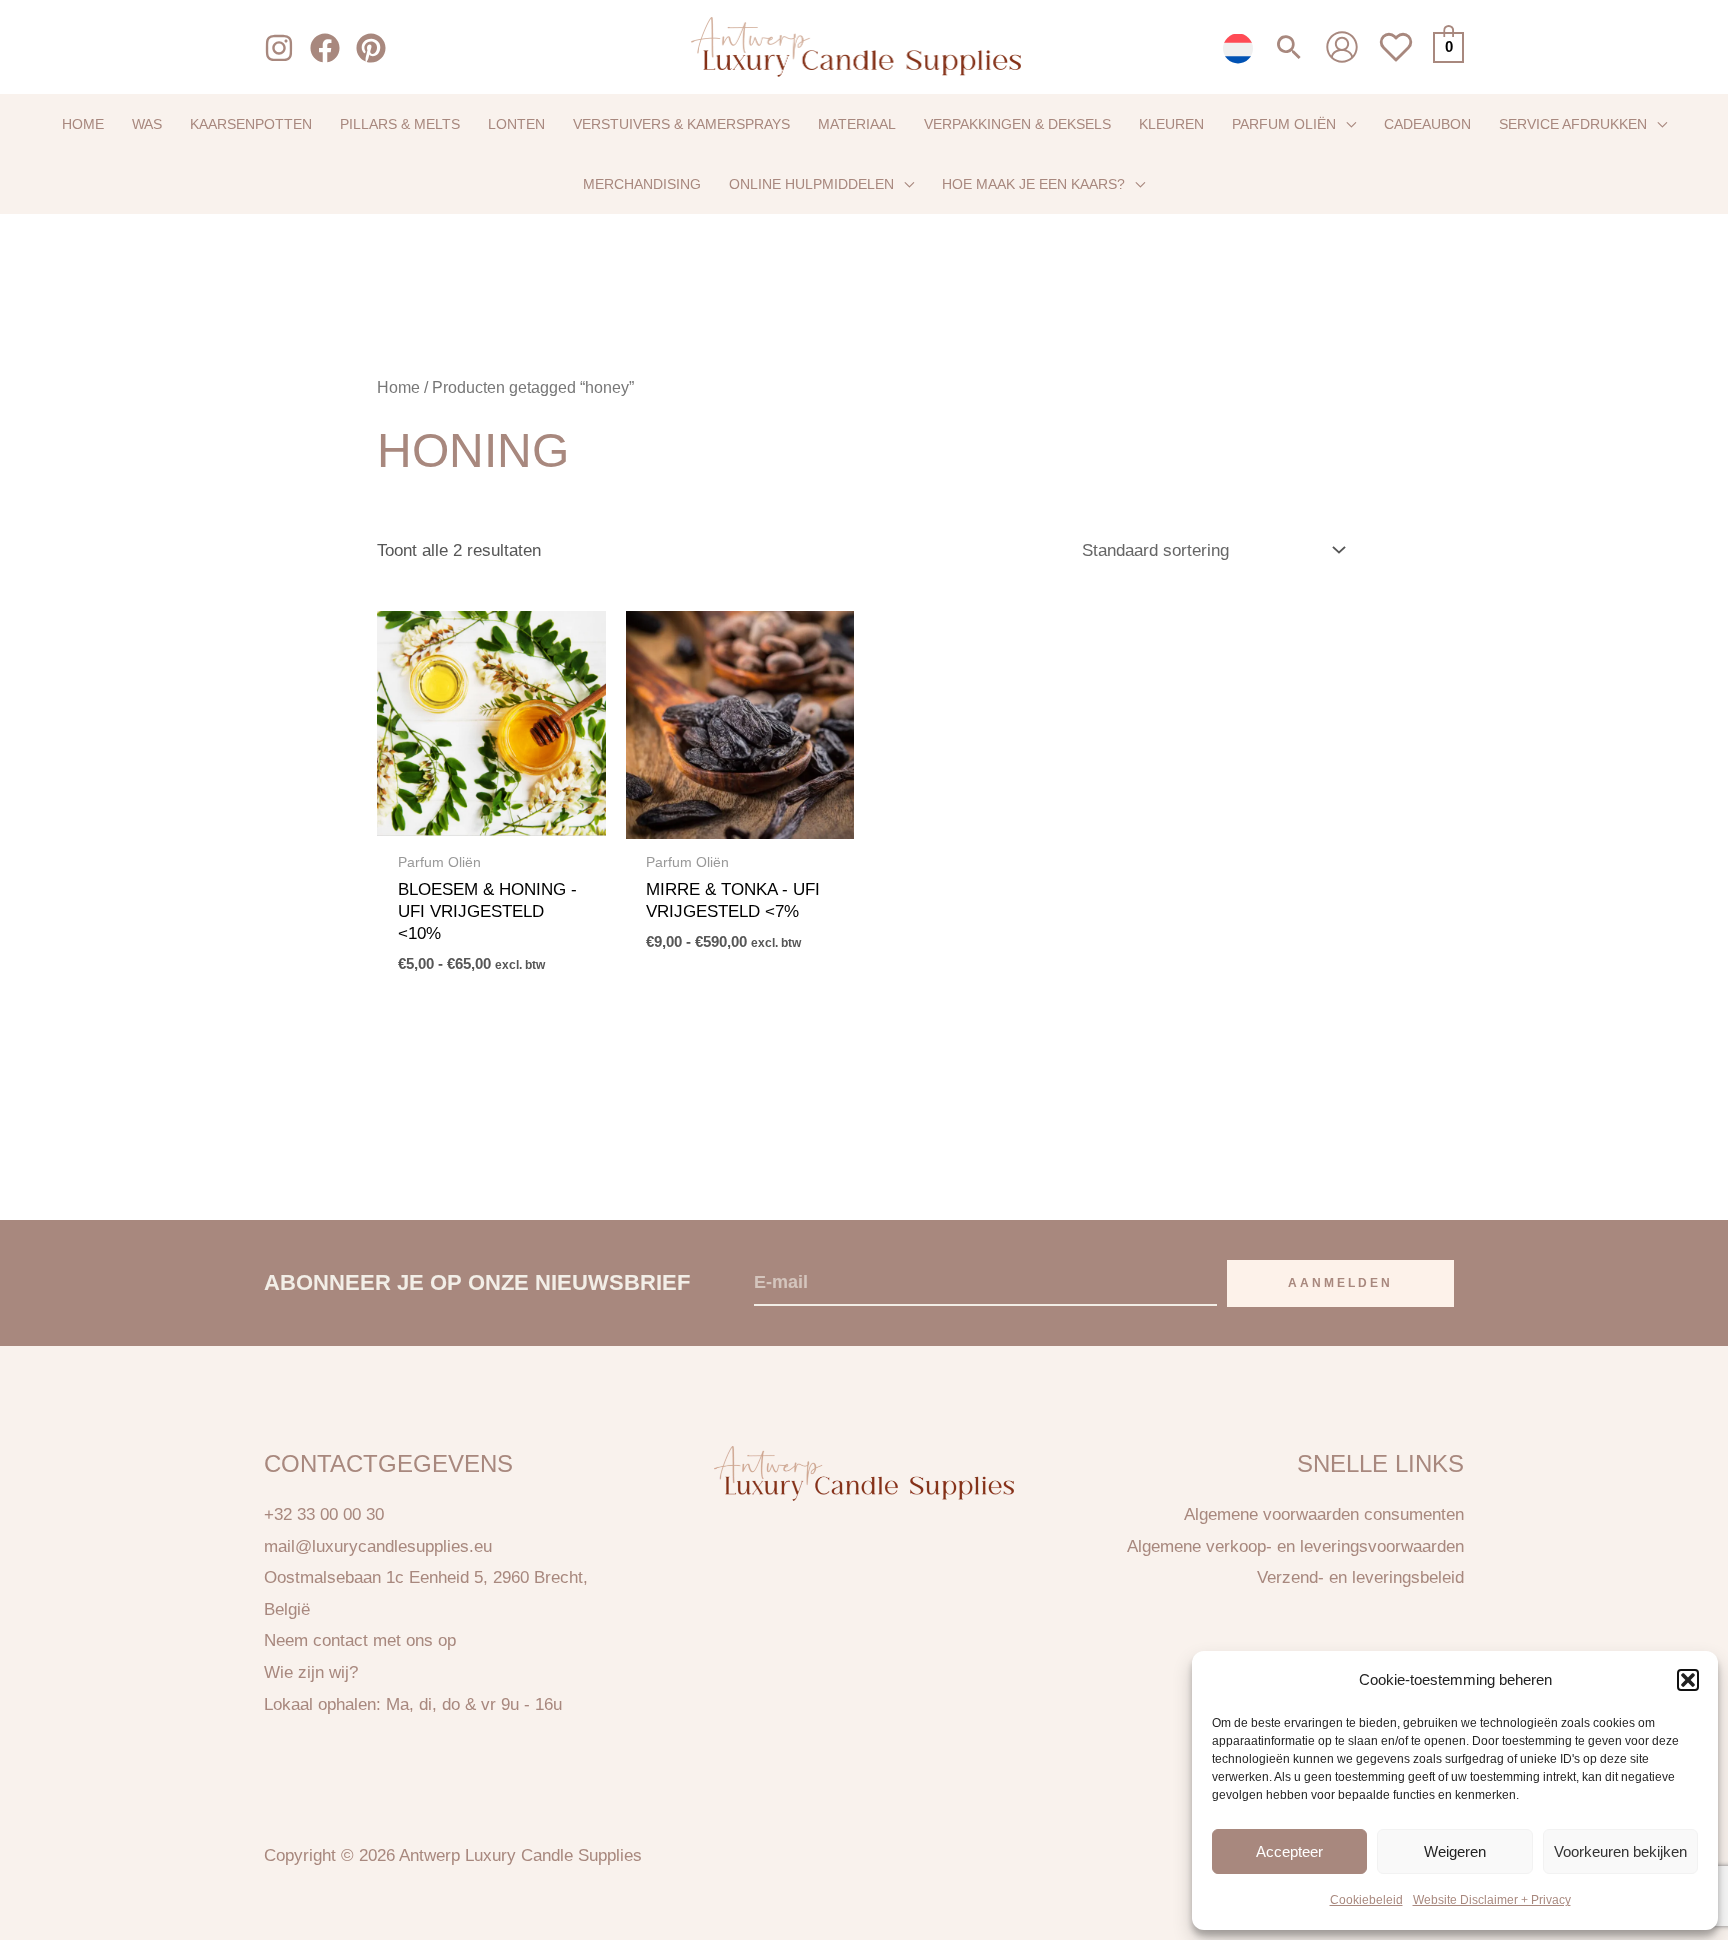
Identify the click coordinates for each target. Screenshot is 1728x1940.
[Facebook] (325, 48)
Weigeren (1455, 1850)
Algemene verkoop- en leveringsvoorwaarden (1295, 1546)
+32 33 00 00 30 (324, 1514)
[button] (1688, 1680)
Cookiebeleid (1366, 1900)
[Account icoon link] (1342, 47)
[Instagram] (279, 48)
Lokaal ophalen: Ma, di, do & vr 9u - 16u (413, 1704)
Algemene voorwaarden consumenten (1324, 1514)
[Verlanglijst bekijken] (1396, 58)
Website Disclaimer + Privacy (1492, 1900)
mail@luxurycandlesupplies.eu (378, 1546)
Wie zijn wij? (311, 1672)
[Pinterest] (371, 48)
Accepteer (1289, 1850)
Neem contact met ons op (360, 1640)
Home (398, 387)
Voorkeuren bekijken (1620, 1850)
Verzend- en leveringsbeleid (1360, 1577)
